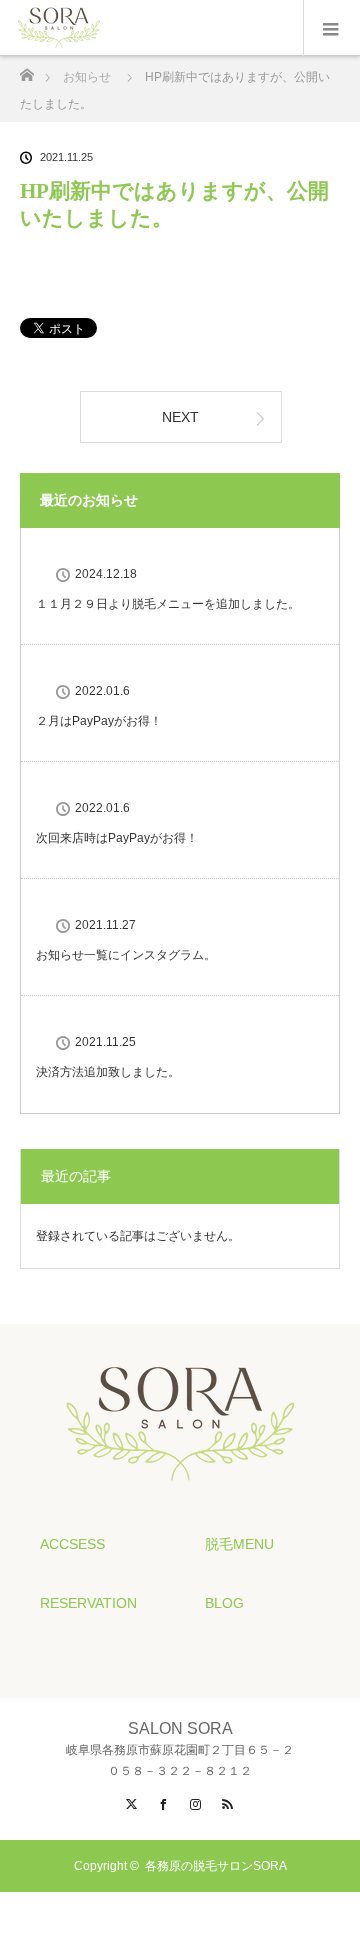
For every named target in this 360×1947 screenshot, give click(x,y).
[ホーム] (26, 69)
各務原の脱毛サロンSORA (216, 1866)
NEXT (180, 417)
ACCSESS (72, 1544)
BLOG (224, 1603)
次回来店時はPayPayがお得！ (117, 838)
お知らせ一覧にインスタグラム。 (126, 955)
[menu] (331, 28)
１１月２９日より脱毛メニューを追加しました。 (168, 604)
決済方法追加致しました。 (108, 1072)
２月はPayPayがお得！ (99, 721)
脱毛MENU (239, 1544)
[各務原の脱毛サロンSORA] (180, 1477)
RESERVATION (88, 1603)
